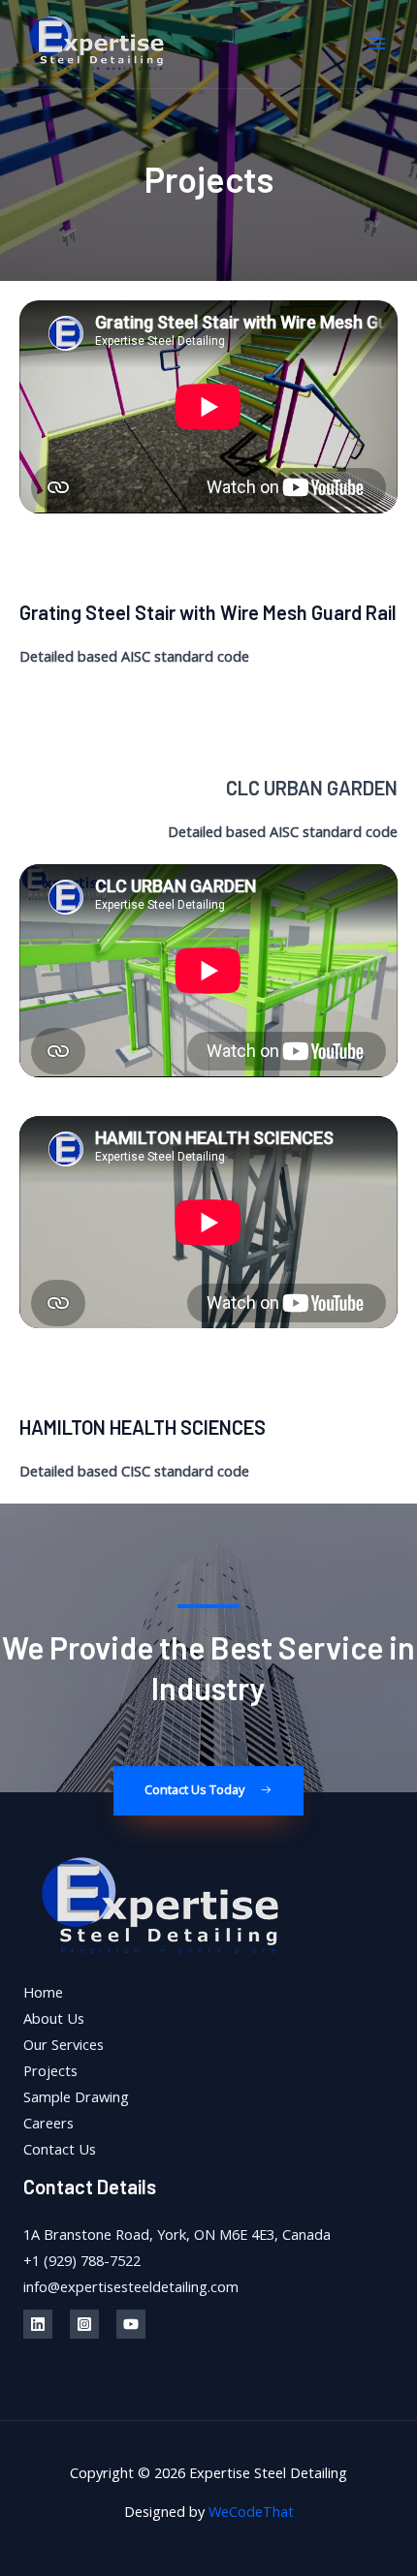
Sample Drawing (76, 2096)
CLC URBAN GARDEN (312, 788)
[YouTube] (131, 2324)
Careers (48, 2123)
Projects (50, 2070)
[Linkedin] (38, 2324)
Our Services (64, 2044)
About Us (54, 2018)
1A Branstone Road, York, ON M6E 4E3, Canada (177, 2234)
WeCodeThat (251, 2511)
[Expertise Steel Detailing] (97, 45)
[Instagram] (84, 2324)
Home (43, 1992)
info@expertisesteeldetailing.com (131, 2286)
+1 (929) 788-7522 (82, 2260)
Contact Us (60, 2149)
